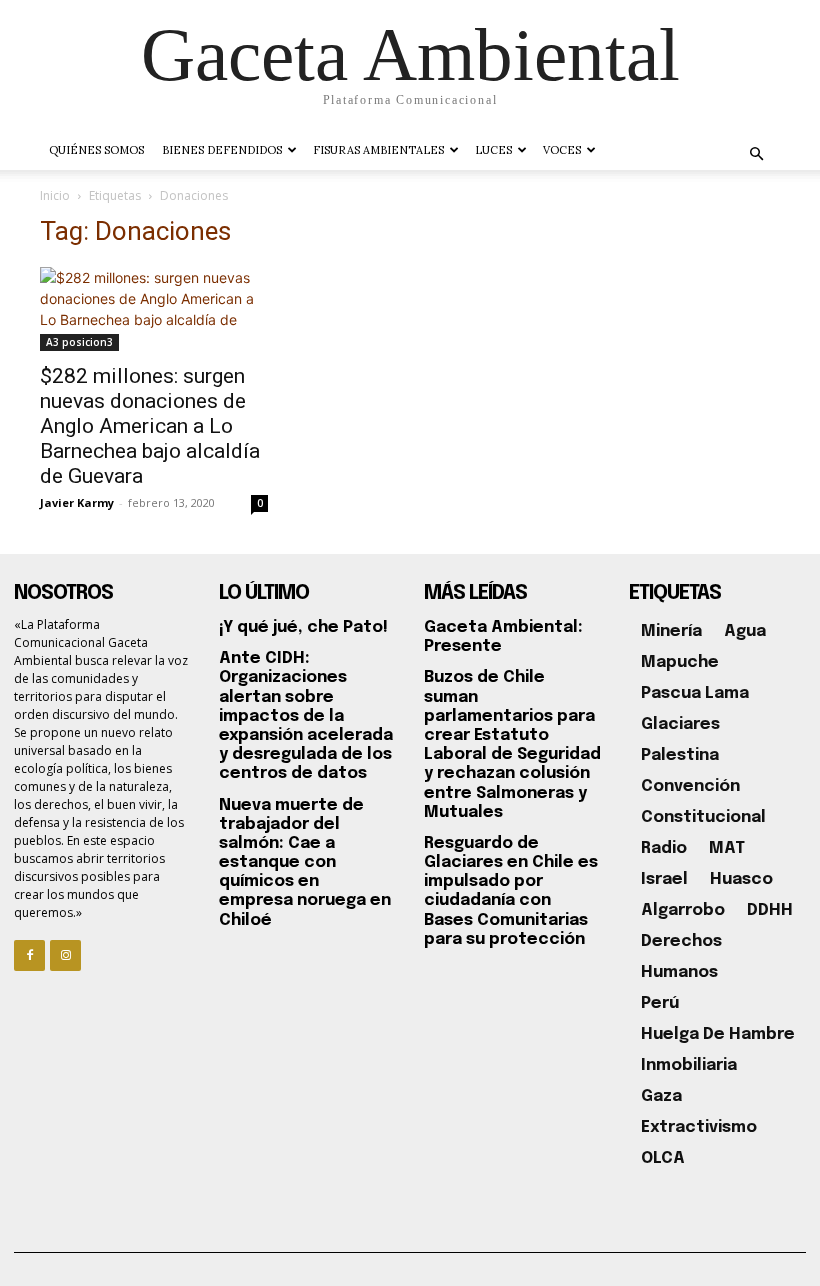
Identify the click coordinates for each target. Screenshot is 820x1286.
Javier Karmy (77, 502)
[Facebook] (29, 955)
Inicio (55, 195)
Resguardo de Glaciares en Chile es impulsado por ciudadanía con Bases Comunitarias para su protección (511, 891)
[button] (756, 154)
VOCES (562, 150)
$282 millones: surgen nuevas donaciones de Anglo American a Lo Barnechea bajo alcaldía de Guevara (150, 426)
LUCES (493, 150)
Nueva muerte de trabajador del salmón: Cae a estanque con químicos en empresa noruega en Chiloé (305, 863)
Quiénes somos (96, 150)
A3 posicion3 (79, 342)
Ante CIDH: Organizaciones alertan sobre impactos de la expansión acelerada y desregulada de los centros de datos (306, 716)
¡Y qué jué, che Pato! (303, 627)
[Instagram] (65, 955)
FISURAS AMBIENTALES (378, 150)
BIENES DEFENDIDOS (222, 150)
